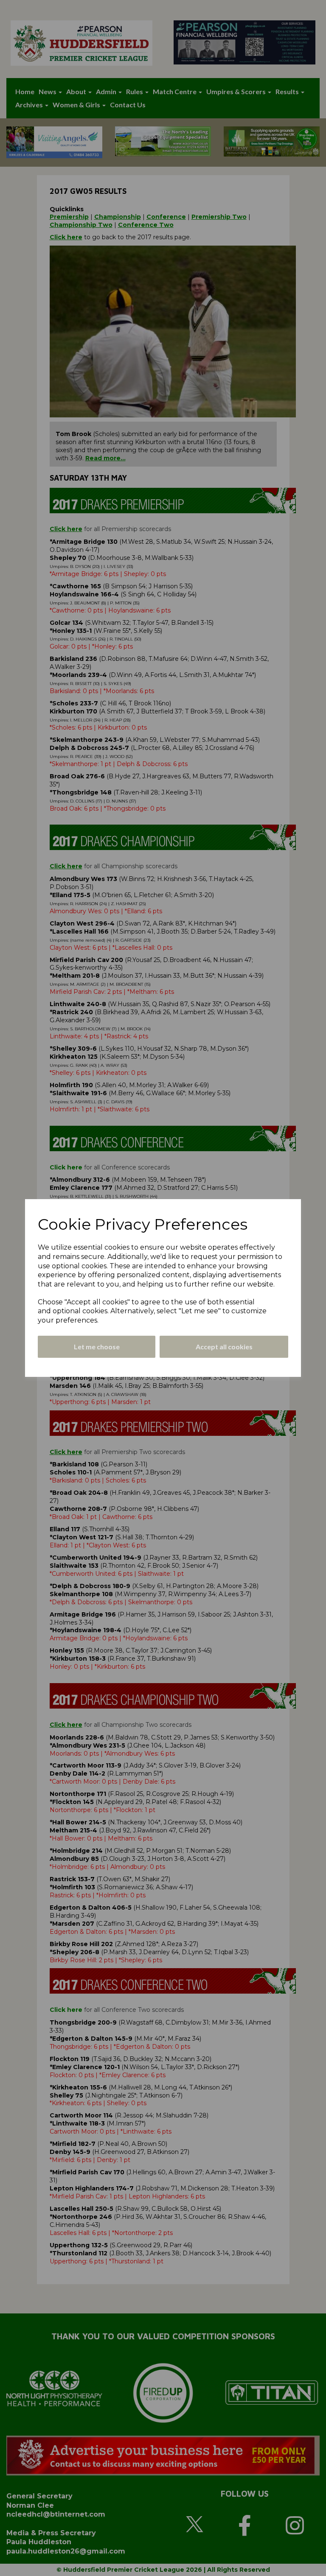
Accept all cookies (224, 1347)
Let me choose (97, 1347)
